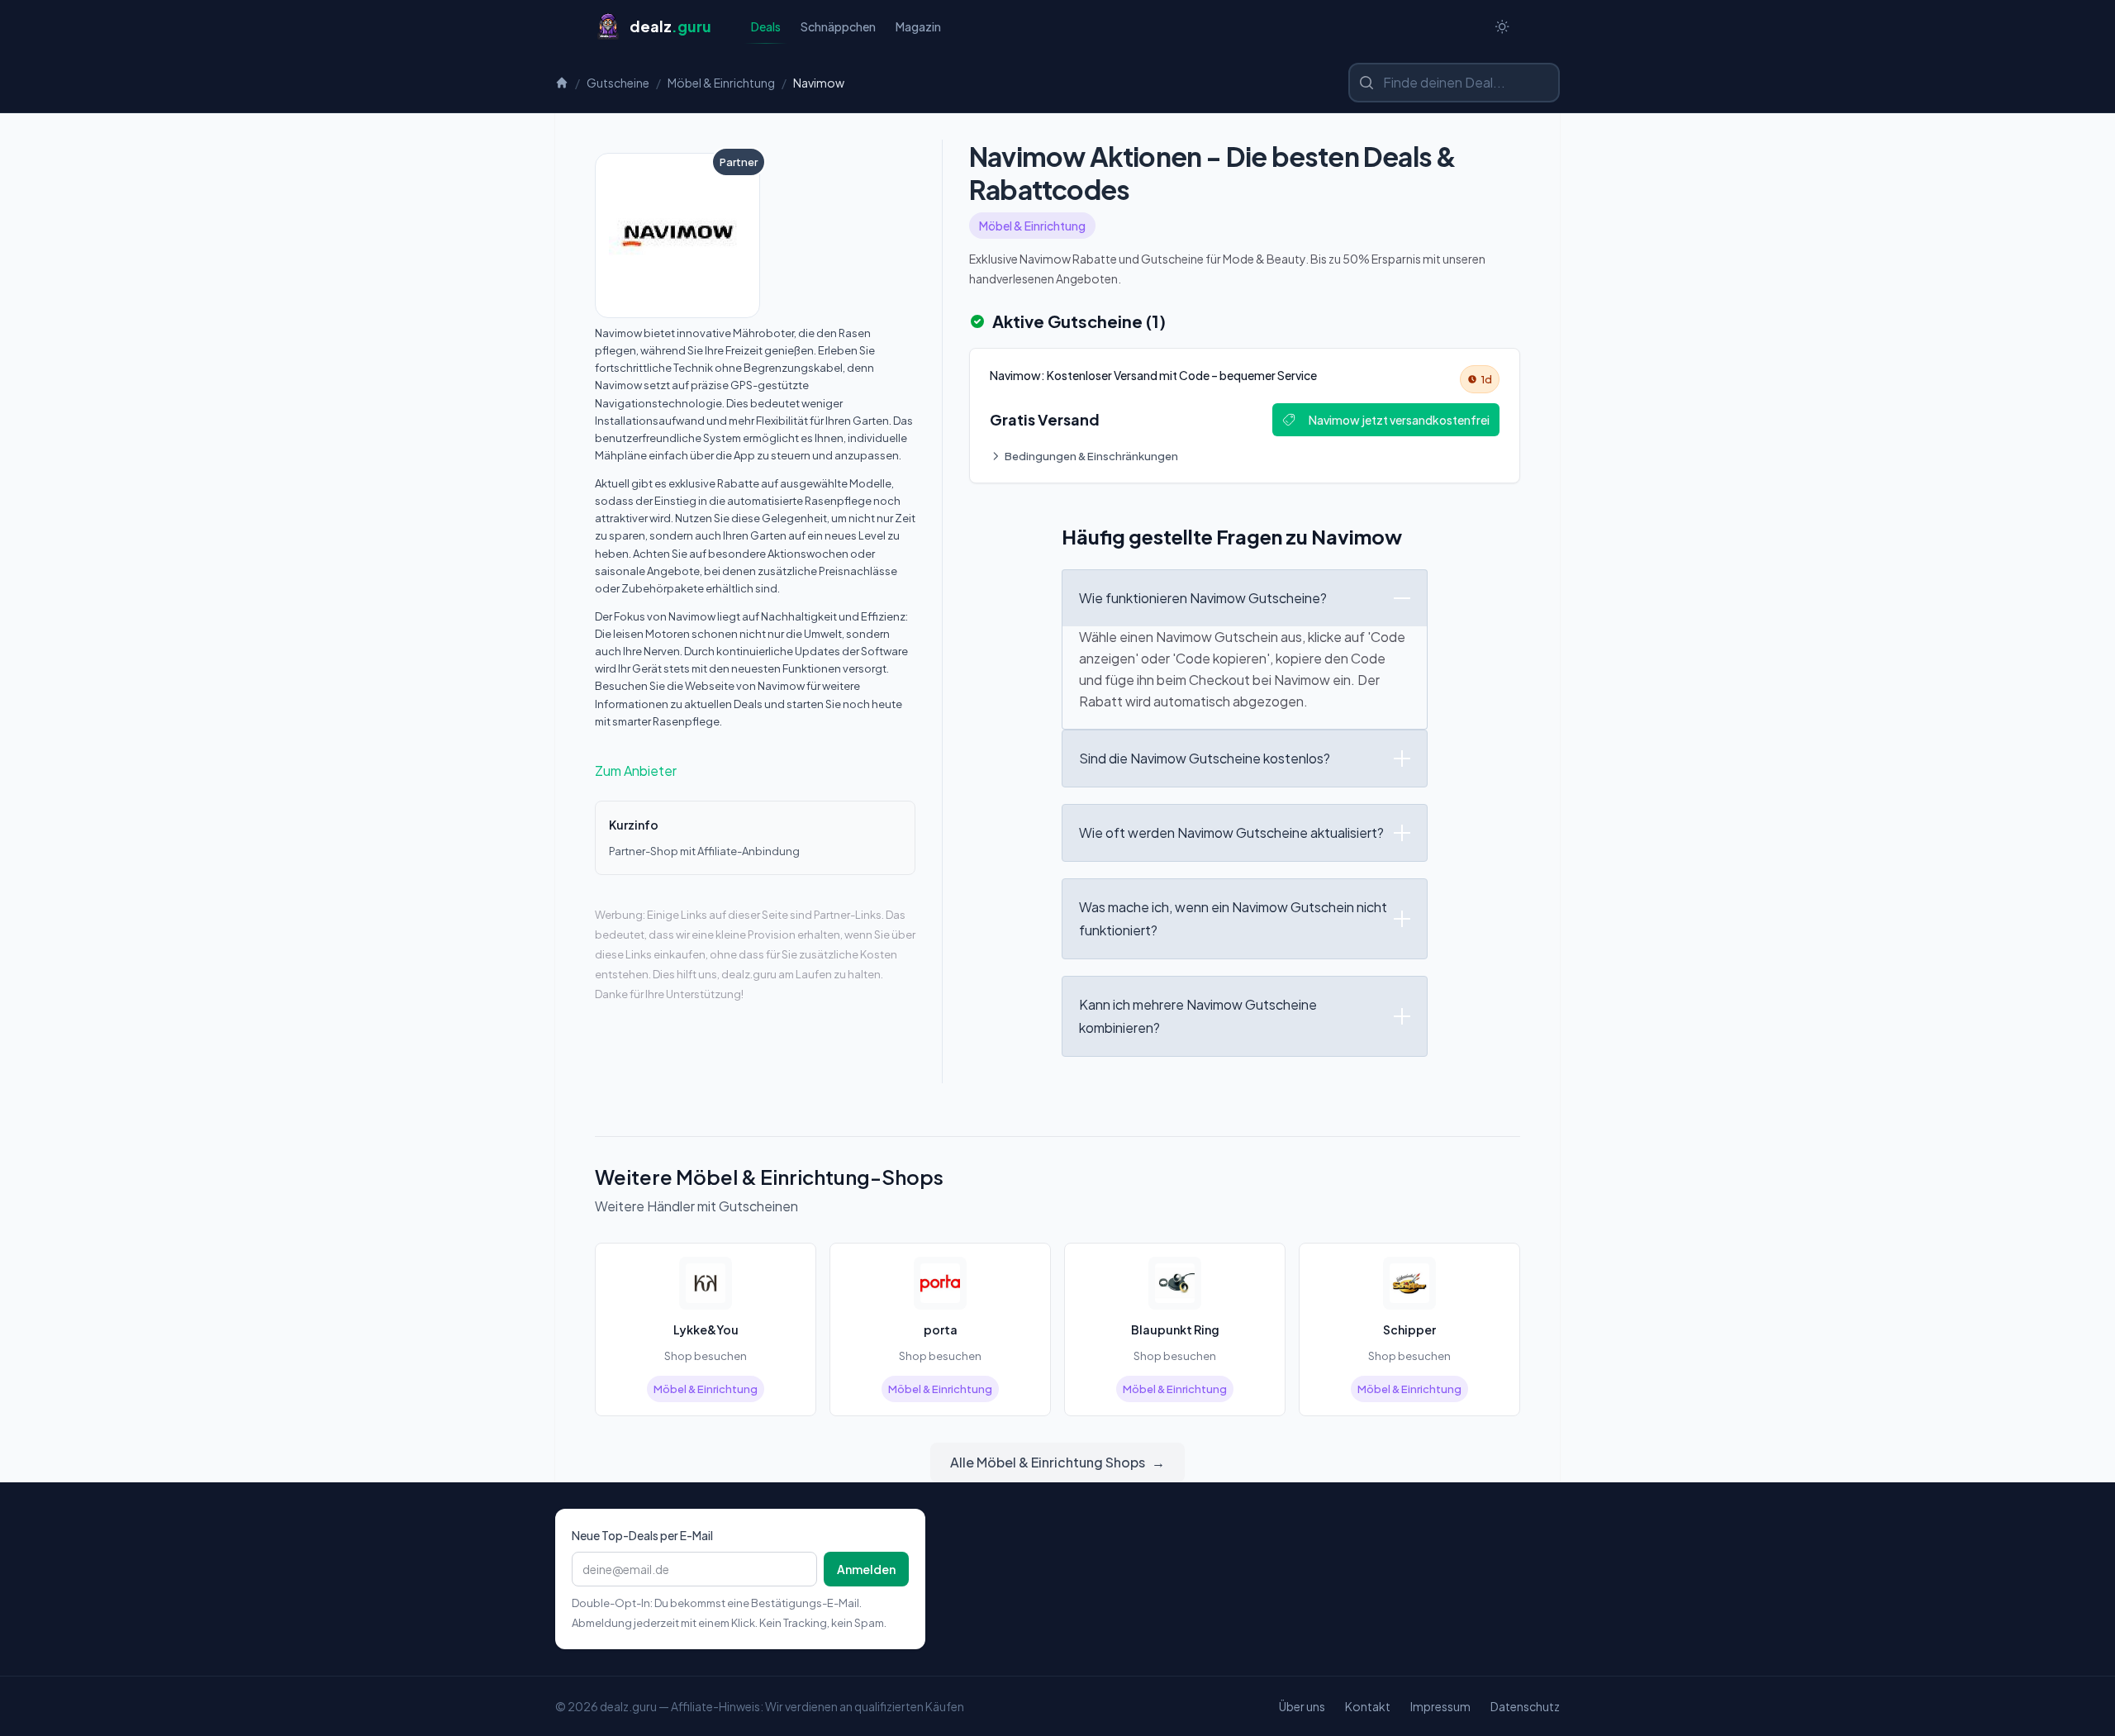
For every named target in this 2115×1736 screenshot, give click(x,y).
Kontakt (1368, 1706)
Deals (766, 26)
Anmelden (866, 1569)
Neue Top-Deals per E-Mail (642, 1535)
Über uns (1302, 1706)
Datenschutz (1525, 1706)
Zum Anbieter (636, 770)
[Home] (562, 83)
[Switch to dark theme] (1502, 26)
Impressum (1440, 1706)
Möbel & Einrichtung (721, 83)
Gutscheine (618, 83)
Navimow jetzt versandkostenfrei (1399, 420)
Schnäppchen (838, 26)
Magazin (918, 26)
